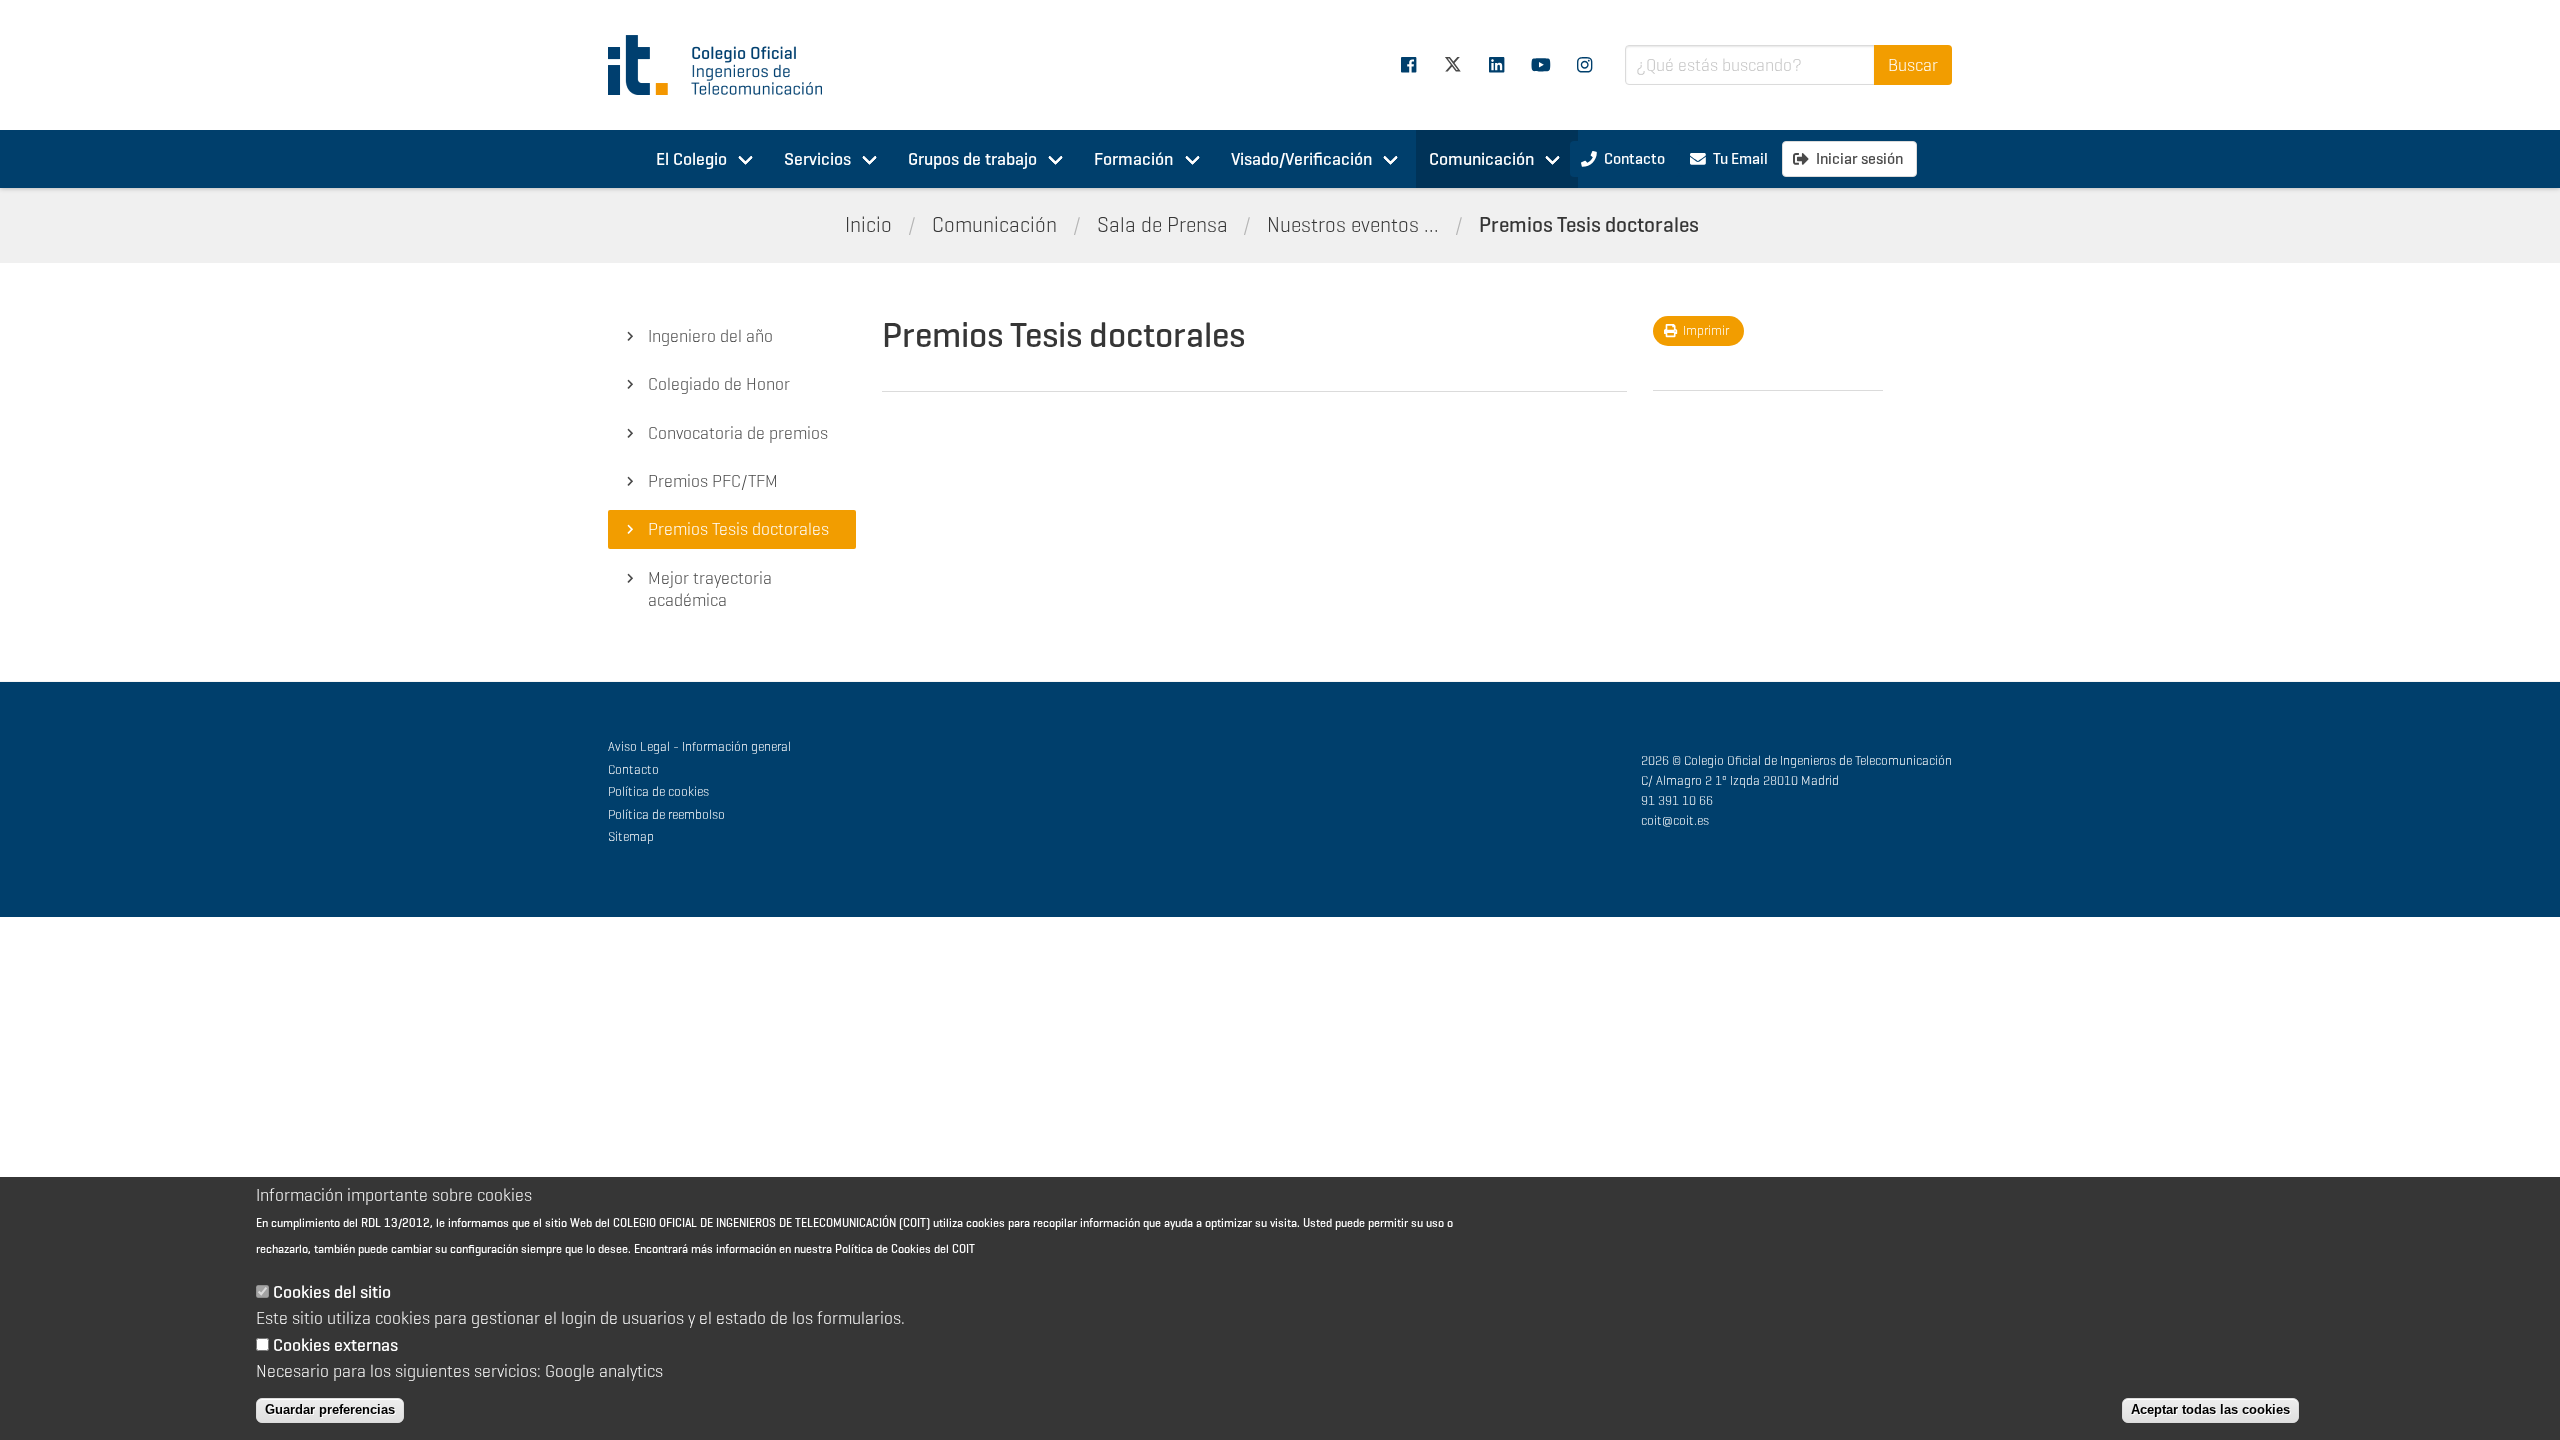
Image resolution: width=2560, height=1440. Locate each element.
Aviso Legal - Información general (699, 746)
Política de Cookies (883, 1249)
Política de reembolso (666, 814)
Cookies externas (335, 1344)
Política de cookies (658, 791)
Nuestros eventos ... (1353, 225)
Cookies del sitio (332, 1292)
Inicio (868, 225)
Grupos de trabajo (972, 159)
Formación (1133, 159)
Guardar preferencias (330, 1409)
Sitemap (631, 836)
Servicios (817, 159)
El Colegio (691, 159)
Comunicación (1481, 159)
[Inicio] (724, 65)
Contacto (633, 769)
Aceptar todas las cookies (2210, 1409)
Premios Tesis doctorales (1589, 225)
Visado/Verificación (1301, 159)
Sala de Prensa (1162, 225)
